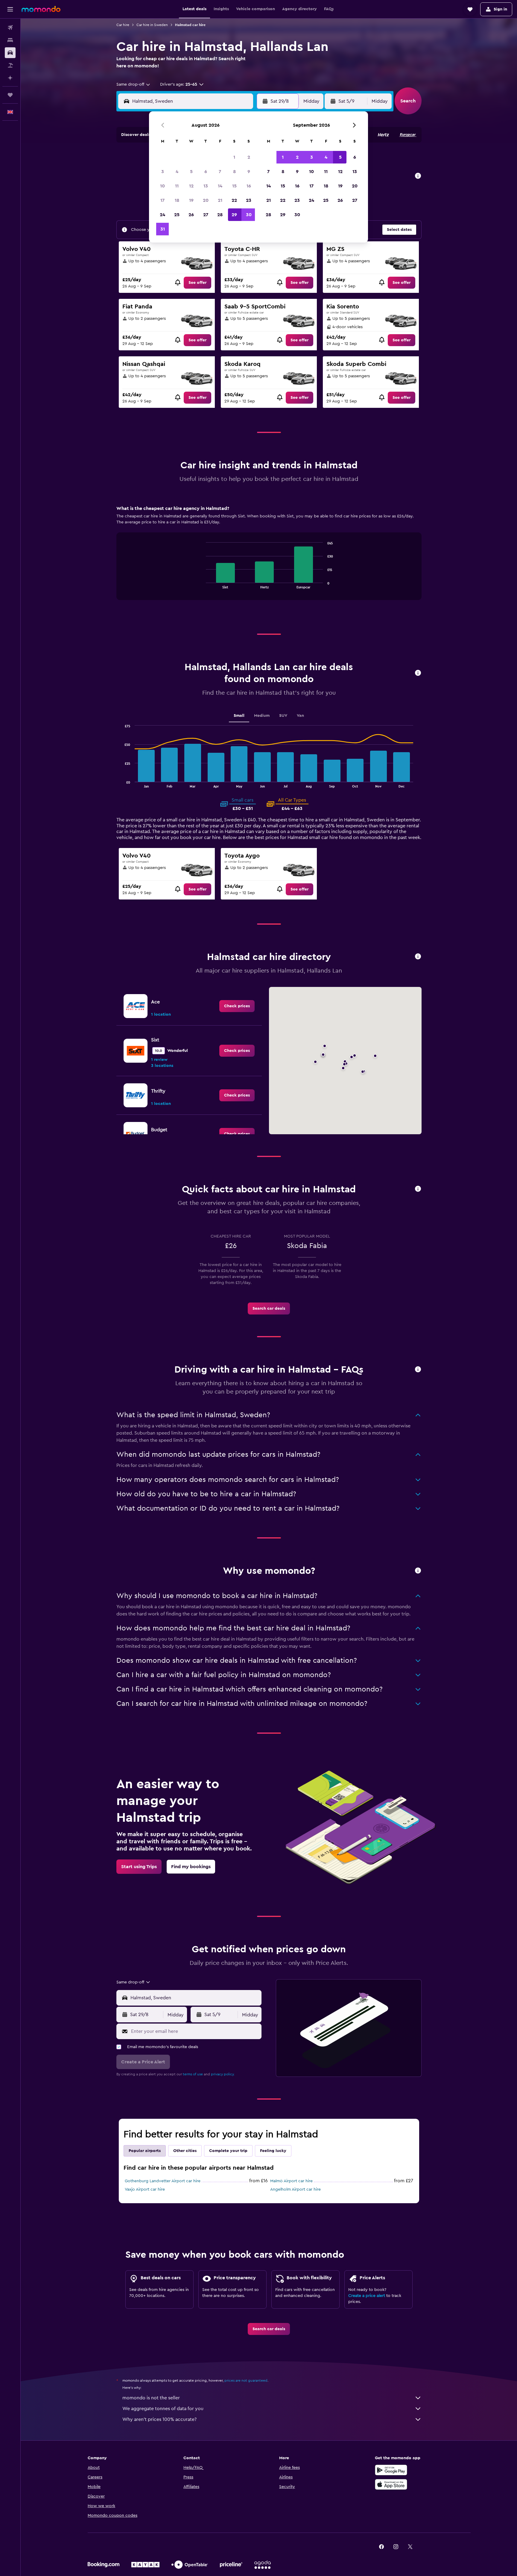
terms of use (193, 2074)
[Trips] (10, 95)
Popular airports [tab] (145, 2151)
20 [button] (206, 200)
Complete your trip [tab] (228, 2151)
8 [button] (234, 172)
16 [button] (249, 186)
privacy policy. (223, 2074)
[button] (10, 9)
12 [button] (191, 186)
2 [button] (249, 157)
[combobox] (134, 84)
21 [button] (220, 200)
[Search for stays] (10, 40)
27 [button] (206, 215)
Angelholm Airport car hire (295, 2189)
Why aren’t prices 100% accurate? (159, 2419)
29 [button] (234, 215)
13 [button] (206, 186)
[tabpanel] (269, 558)
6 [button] (206, 172)
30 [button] (249, 215)
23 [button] (249, 200)
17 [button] (162, 200)
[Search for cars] (10, 53)
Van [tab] (300, 716)
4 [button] (177, 172)
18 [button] (177, 200)
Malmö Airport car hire (291, 2181)
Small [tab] (239, 716)
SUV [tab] (283, 716)
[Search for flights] (10, 28)
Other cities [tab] (185, 2151)
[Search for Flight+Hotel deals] (10, 65)
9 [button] (249, 172)
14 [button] (220, 186)
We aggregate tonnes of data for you (163, 2409)
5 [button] (191, 172)
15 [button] (234, 186)
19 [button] (191, 200)
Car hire (123, 25)
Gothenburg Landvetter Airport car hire (163, 2181)
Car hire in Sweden (152, 25)
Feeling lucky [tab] (273, 2151)
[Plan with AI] (10, 78)
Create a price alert (367, 2296)
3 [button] (163, 172)
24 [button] (162, 215)
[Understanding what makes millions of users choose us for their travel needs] (418, 1571)
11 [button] (177, 186)
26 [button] (191, 215)
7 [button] (220, 172)
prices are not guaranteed (246, 2380)
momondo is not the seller (151, 2398)
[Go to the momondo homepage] (41, 9)
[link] (197, 283)
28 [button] (220, 215)
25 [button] (177, 215)
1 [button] (234, 157)
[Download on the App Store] (391, 2484)
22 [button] (234, 200)
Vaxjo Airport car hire (145, 2189)
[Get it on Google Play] (391, 2470)
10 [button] (162, 186)
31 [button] (163, 229)
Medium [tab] (262, 716)
